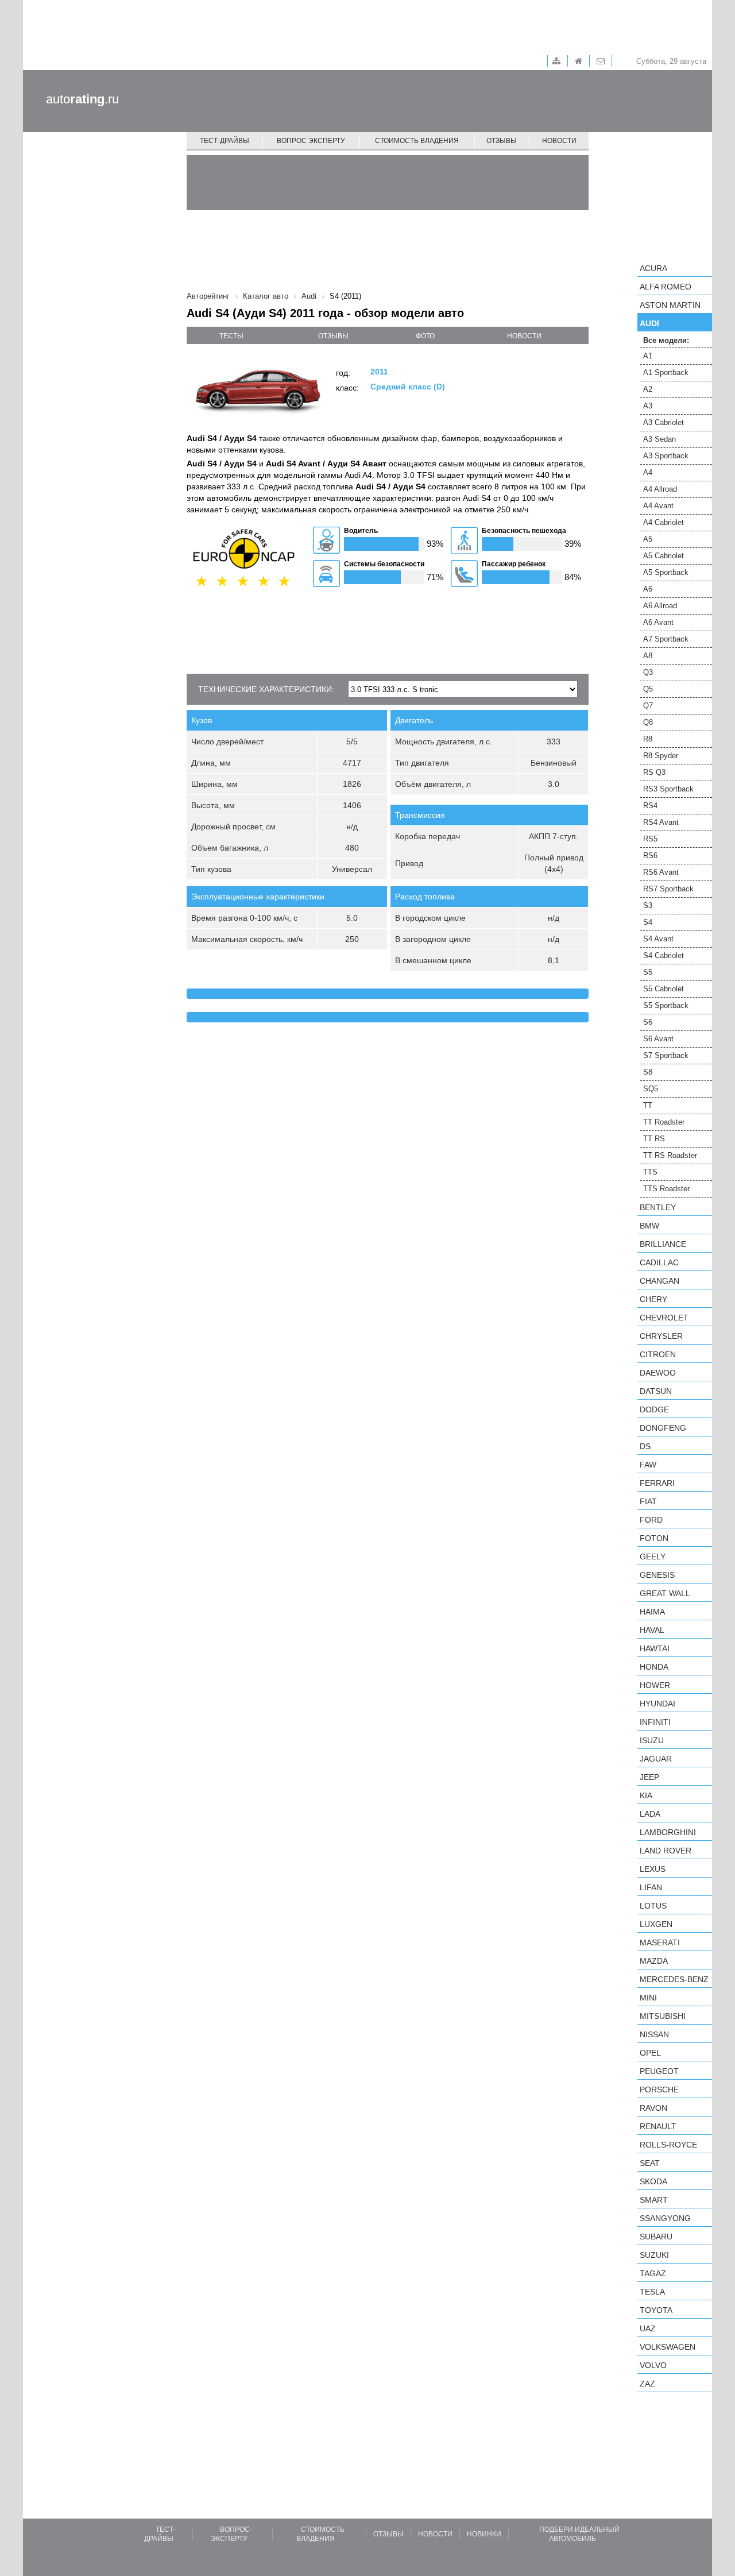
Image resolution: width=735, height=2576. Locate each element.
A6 (648, 589)
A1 (648, 356)
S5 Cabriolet (664, 989)
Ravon (653, 2108)
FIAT (648, 1501)
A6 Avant (658, 622)
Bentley (658, 1207)
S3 (648, 905)
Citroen (658, 1354)
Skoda (653, 2181)
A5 (648, 539)
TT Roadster (664, 1122)
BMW (649, 1226)
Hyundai (657, 1704)
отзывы (333, 336)
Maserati (660, 1942)
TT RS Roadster (670, 1155)
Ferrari (657, 1483)
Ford (651, 1520)
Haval (652, 1630)
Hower (655, 1685)
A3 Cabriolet (664, 422)
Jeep (649, 1777)
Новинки (484, 2534)
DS (645, 1446)
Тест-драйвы (225, 141)
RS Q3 (654, 772)
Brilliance (663, 1244)
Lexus (653, 1869)
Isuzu (652, 1740)
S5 (648, 972)
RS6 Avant (661, 872)
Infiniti (655, 1722)
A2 (648, 389)
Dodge (654, 1409)
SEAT (650, 2163)
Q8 (648, 722)
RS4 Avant (661, 822)
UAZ (648, 2328)
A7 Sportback (666, 639)
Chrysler (661, 1336)
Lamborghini (668, 1832)
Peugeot (659, 2071)
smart (654, 2200)
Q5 (648, 689)
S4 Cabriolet (664, 955)
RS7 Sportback (668, 889)
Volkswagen (668, 2347)
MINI (648, 1998)
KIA (646, 1795)
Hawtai (655, 1648)
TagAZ (653, 2273)
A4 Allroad (660, 489)
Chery (653, 1299)
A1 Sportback (666, 372)
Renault (658, 2126)
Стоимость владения (417, 141)
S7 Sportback (666, 1055)
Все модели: (666, 340)
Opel (650, 2053)
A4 (648, 472)
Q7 (648, 706)
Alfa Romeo (666, 287)
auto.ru (82, 99)
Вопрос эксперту (311, 141)
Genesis (657, 1575)
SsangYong (665, 2218)
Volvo (653, 2365)
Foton (654, 1538)
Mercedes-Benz (674, 1979)
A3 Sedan (659, 439)
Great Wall (665, 1593)
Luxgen (656, 1924)
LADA (650, 1814)
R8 (648, 739)
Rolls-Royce (668, 2145)
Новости (559, 141)
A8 (648, 656)
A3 (648, 406)
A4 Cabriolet (664, 522)
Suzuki (654, 2255)
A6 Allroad (660, 606)
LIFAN (651, 1887)
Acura (653, 268)
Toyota (656, 2310)
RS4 (650, 806)
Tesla (652, 2292)
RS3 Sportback (668, 789)
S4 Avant (658, 939)
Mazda (654, 1961)
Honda (654, 1667)
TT (648, 1105)
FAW (648, 1465)
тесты (231, 336)
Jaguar (656, 1759)
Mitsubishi (663, 2016)
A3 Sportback (666, 456)
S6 (648, 1022)
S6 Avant (658, 1039)
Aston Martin (670, 305)
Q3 (648, 672)
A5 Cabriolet (664, 556)
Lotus (653, 1906)
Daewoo (658, 1373)
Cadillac (659, 1262)
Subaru (656, 2237)
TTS (650, 1172)
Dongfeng (663, 1428)
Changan (659, 1281)
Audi (649, 323)
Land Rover (666, 1851)
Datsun (656, 1391)
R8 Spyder (661, 756)
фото (425, 336)
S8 (648, 1072)
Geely (653, 1557)
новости (524, 336)
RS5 (650, 839)
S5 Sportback (666, 1005)
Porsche (659, 2090)
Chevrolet (664, 1318)
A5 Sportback (666, 572)
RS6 (650, 856)
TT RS (654, 1139)
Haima (652, 1612)
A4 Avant (658, 506)
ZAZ (647, 2384)
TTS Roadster (666, 1189)
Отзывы (502, 141)
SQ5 (651, 1089)
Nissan (654, 2034)
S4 (648, 922)
